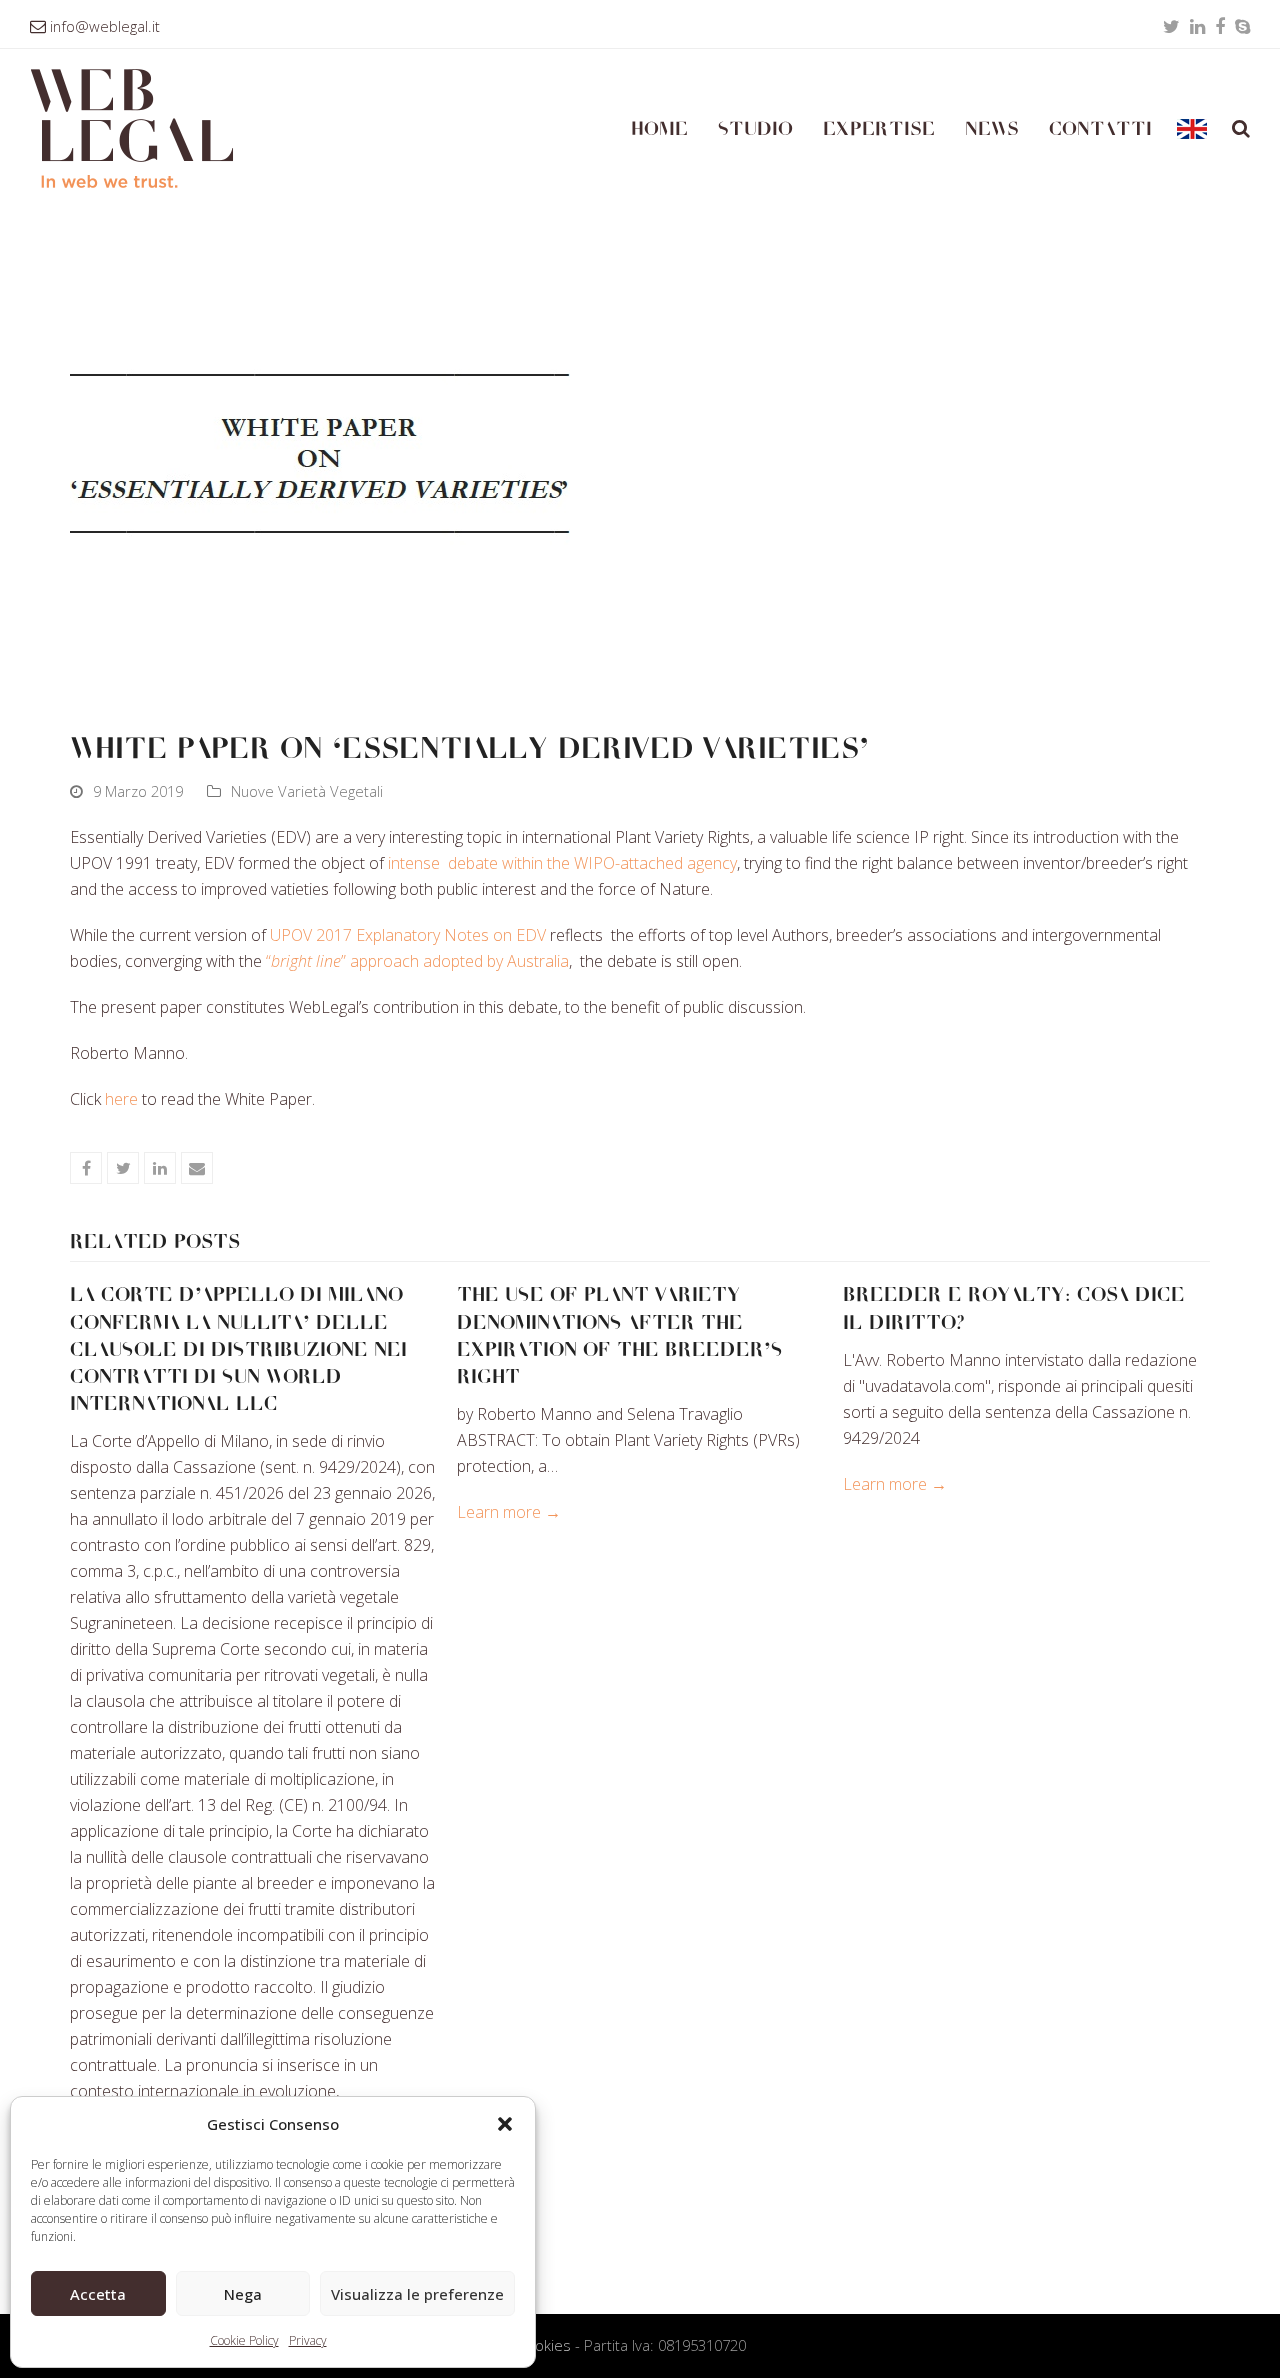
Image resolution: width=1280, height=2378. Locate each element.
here (123, 1099)
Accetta (98, 2294)
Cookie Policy (244, 2340)
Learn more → (509, 1512)
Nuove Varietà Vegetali (307, 791)
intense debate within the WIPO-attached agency (562, 863)
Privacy (308, 2340)
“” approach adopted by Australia (417, 961)
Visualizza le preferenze (417, 2294)
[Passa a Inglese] (1192, 129)
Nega (243, 2294)
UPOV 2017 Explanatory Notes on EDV (408, 935)
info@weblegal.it (105, 26)
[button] (505, 2124)
